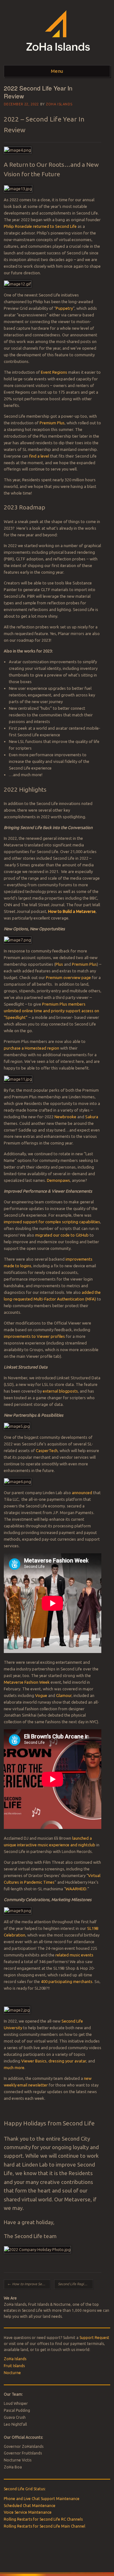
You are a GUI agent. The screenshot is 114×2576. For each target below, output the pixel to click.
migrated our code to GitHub (62, 1235)
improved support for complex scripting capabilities (52, 1222)
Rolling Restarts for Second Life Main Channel (44, 2526)
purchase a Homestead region (32, 1048)
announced (82, 1493)
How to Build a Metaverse (72, 911)
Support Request (94, 2338)
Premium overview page (68, 977)
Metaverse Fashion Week (27, 1682)
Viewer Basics (34, 2061)
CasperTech (47, 1450)
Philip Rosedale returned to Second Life (40, 226)
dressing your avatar (67, 2061)
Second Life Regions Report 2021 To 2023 (76, 2284)
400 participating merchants (67, 1981)
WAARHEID (76, 1889)
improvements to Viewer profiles (34, 1336)
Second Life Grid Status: (25, 2489)
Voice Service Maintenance (28, 2512)
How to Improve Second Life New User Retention (29, 2284)
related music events (74, 1955)
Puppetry (64, 308)
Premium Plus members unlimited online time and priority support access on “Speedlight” (51, 1011)
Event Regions (54, 372)
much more (14, 2068)
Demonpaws (58, 1180)
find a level (39, 456)
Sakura (92, 1117)
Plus (59, 964)
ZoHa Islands (59, 104)
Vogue (41, 1695)
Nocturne (12, 2373)
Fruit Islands (14, 2366)
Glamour (64, 1695)
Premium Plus (52, 423)
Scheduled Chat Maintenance (30, 2506)
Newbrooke (65, 1117)
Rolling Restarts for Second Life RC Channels (43, 2519)
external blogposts (60, 1391)
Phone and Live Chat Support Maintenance (42, 2499)
